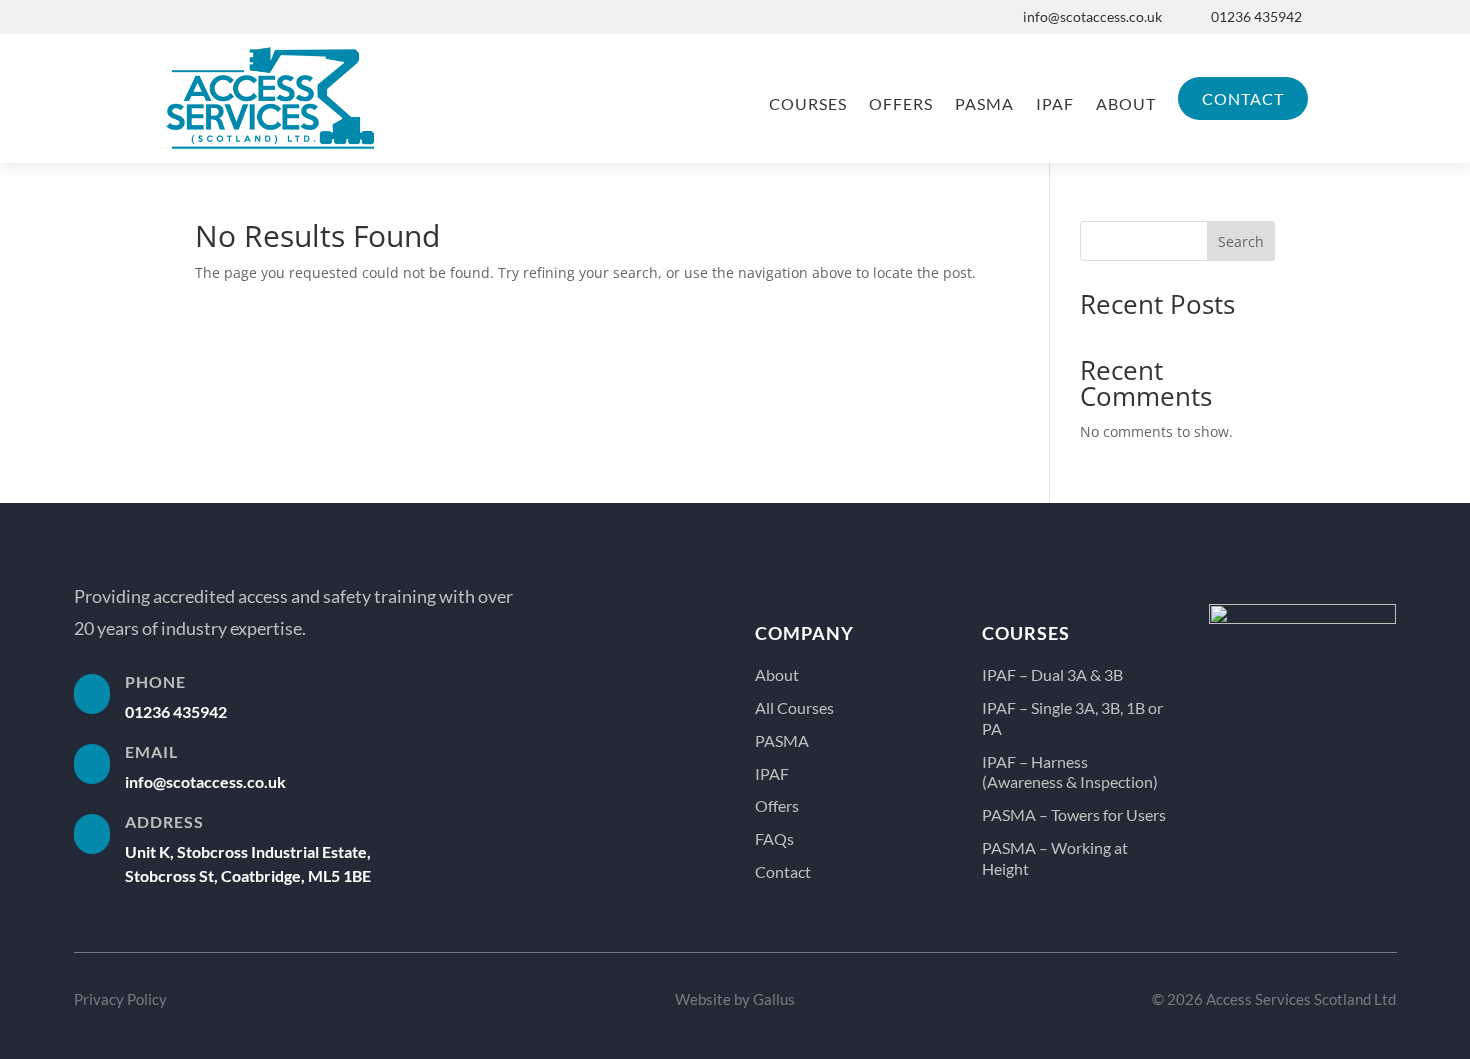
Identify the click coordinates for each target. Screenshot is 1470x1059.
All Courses (794, 707)
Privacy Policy (120, 999)
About (1126, 103)
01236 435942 (1256, 16)
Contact (1243, 98)
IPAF (1055, 103)
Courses (808, 103)
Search (1241, 241)
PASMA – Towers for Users (1074, 814)
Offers (901, 103)
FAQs (774, 838)
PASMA (984, 103)
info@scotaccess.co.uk (1092, 16)
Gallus (774, 999)
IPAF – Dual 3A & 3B (1052, 674)
